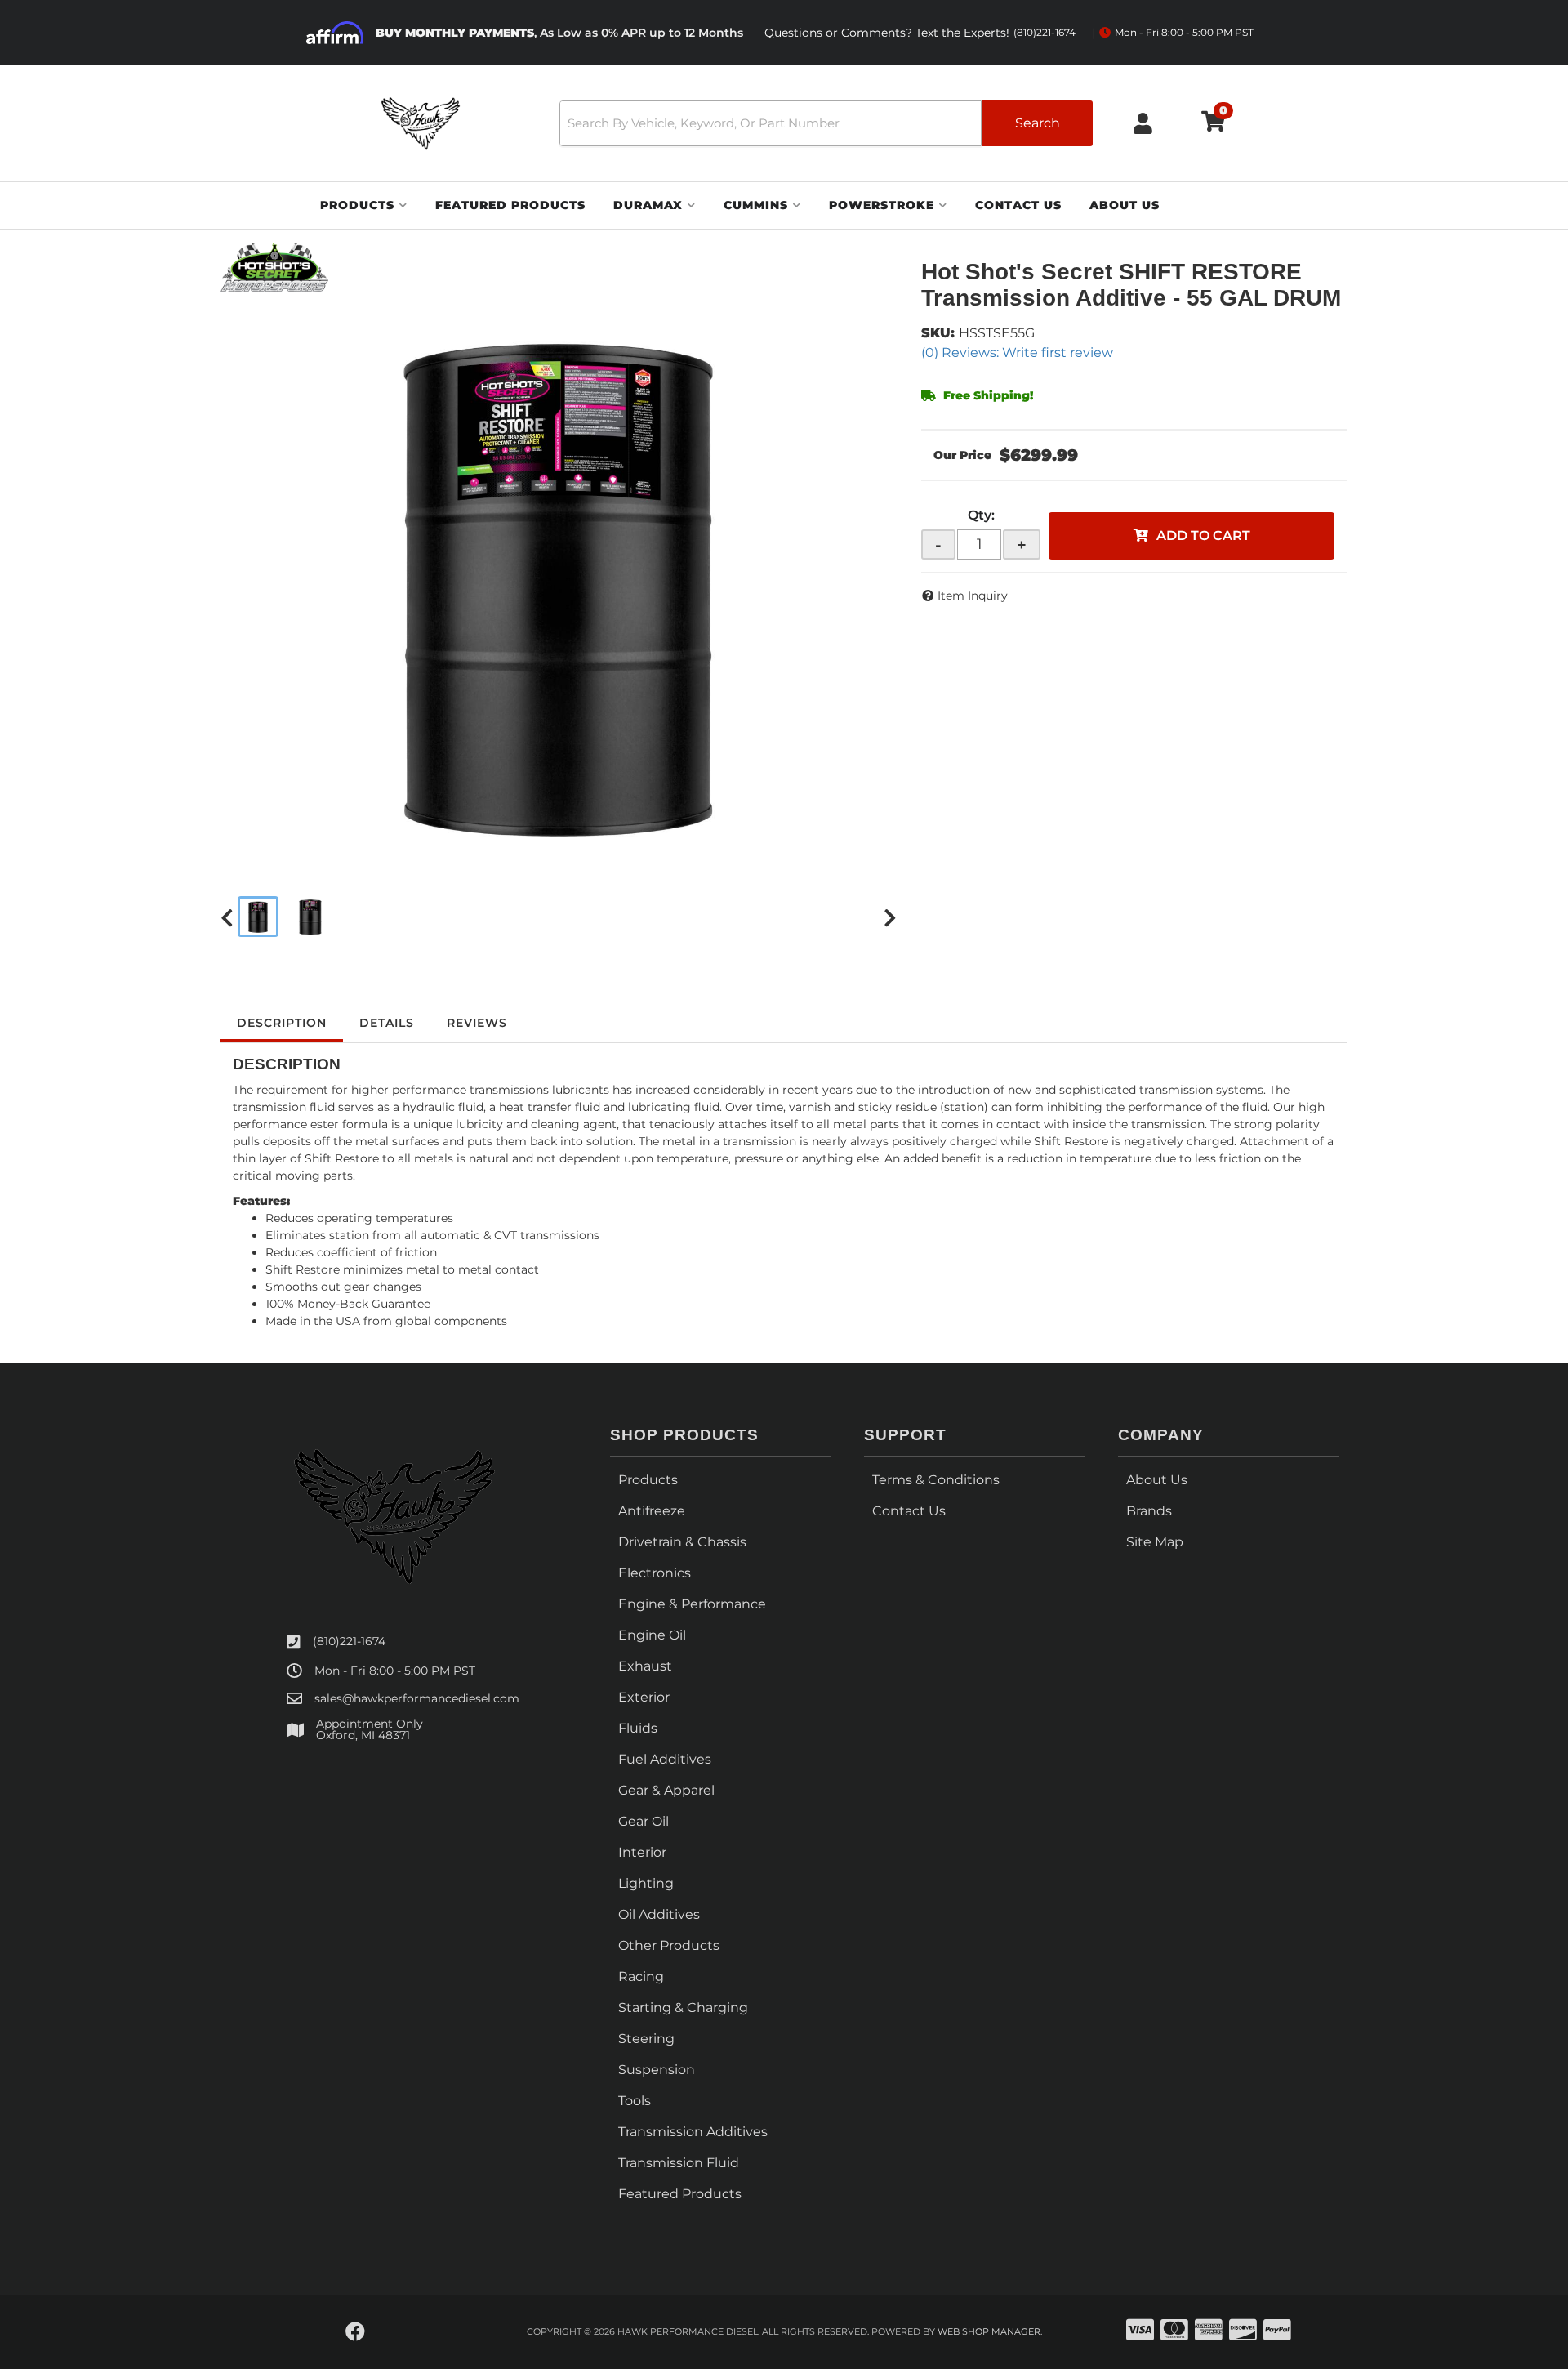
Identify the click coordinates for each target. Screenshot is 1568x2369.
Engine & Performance (692, 1604)
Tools (635, 2101)
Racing (641, 1976)
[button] (826, 123)
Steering (646, 2039)
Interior (642, 1852)
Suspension (657, 2070)
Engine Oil (652, 1635)
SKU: (938, 333)
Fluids (638, 1728)
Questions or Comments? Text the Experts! (920, 33)
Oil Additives (659, 1914)
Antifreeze (652, 1511)
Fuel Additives (665, 1759)
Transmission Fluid (679, 2163)
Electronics (655, 1573)
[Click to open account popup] (1143, 123)
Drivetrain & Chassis (682, 1542)
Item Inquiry (973, 596)
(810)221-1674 (349, 1641)
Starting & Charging (683, 2008)
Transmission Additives (693, 2132)
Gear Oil (644, 1821)
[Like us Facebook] (355, 2332)
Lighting (646, 1883)
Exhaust (645, 1666)
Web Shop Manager (989, 2331)
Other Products (669, 1945)
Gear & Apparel (666, 1790)
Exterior (644, 1697)
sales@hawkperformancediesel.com (417, 1698)
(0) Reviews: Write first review (1017, 352)
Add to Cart (1203, 535)
